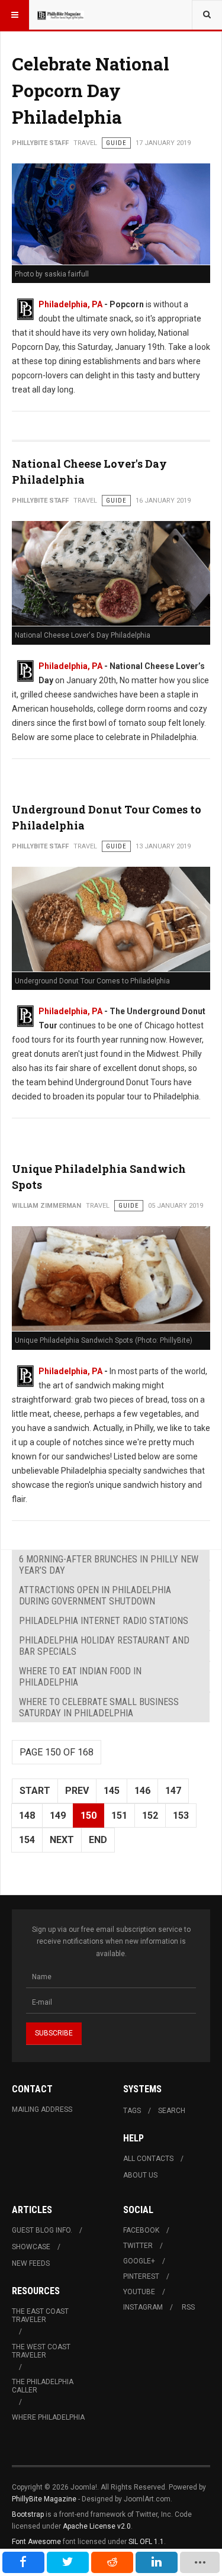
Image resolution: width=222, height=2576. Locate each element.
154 (27, 1840)
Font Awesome (36, 2542)
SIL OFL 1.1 (146, 2542)
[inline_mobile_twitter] (68, 2562)
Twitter (138, 2246)
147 (173, 1791)
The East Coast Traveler (40, 2315)
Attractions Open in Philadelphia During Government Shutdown (95, 1596)
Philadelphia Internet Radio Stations (104, 1621)
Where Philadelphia (48, 2417)
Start (35, 1791)
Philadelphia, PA (70, 304)
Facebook (141, 2230)
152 (150, 1816)
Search (172, 2111)
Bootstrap (28, 2514)
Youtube (139, 2292)
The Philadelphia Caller (43, 2386)
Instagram (143, 2307)
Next (62, 1840)
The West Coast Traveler (41, 2351)
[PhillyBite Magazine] (60, 15)
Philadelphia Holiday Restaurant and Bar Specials (104, 1646)
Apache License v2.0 (97, 2526)
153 (181, 1816)
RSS (188, 2307)
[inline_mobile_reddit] (112, 2562)
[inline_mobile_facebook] (23, 2562)
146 (142, 1791)
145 (112, 1791)
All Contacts (148, 2159)
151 (119, 1816)
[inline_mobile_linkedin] (157, 2562)
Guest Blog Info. (42, 2230)
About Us (140, 2175)
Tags (132, 2111)
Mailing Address (42, 2109)
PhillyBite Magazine (44, 2499)
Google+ (139, 2261)
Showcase (31, 2247)
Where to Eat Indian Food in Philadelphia (80, 1677)
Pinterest (141, 2276)
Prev (77, 1791)
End (98, 1840)
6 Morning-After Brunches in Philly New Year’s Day (109, 1565)
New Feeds (31, 2263)
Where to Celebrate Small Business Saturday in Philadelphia (99, 1707)
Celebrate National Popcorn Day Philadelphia (91, 90)
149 (58, 1816)
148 (27, 1816)
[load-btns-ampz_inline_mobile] (200, 2562)
